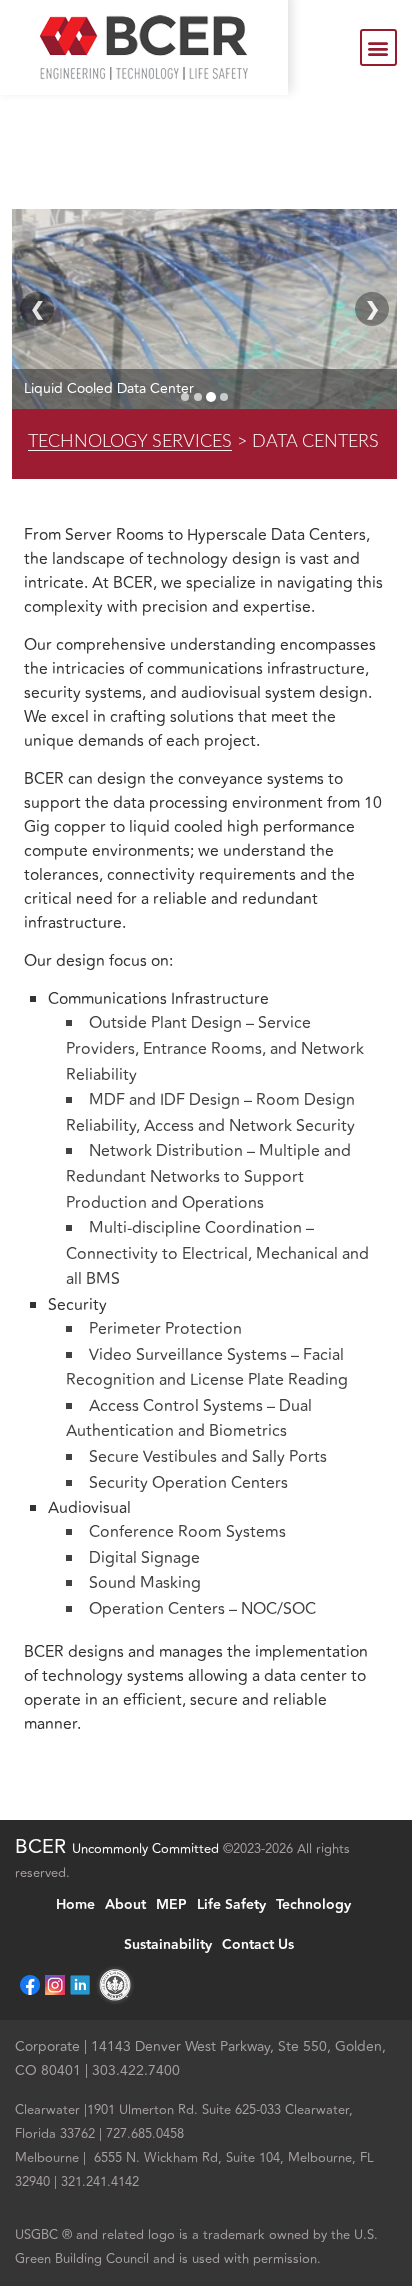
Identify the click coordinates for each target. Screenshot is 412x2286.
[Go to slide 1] (185, 397)
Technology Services (130, 441)
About (125, 1905)
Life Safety (231, 1905)
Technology (313, 1905)
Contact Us (258, 1945)
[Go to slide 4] (224, 397)
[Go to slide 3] (211, 397)
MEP (171, 1905)
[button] (378, 47)
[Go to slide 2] (198, 397)
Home (75, 1905)
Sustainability (168, 1945)
